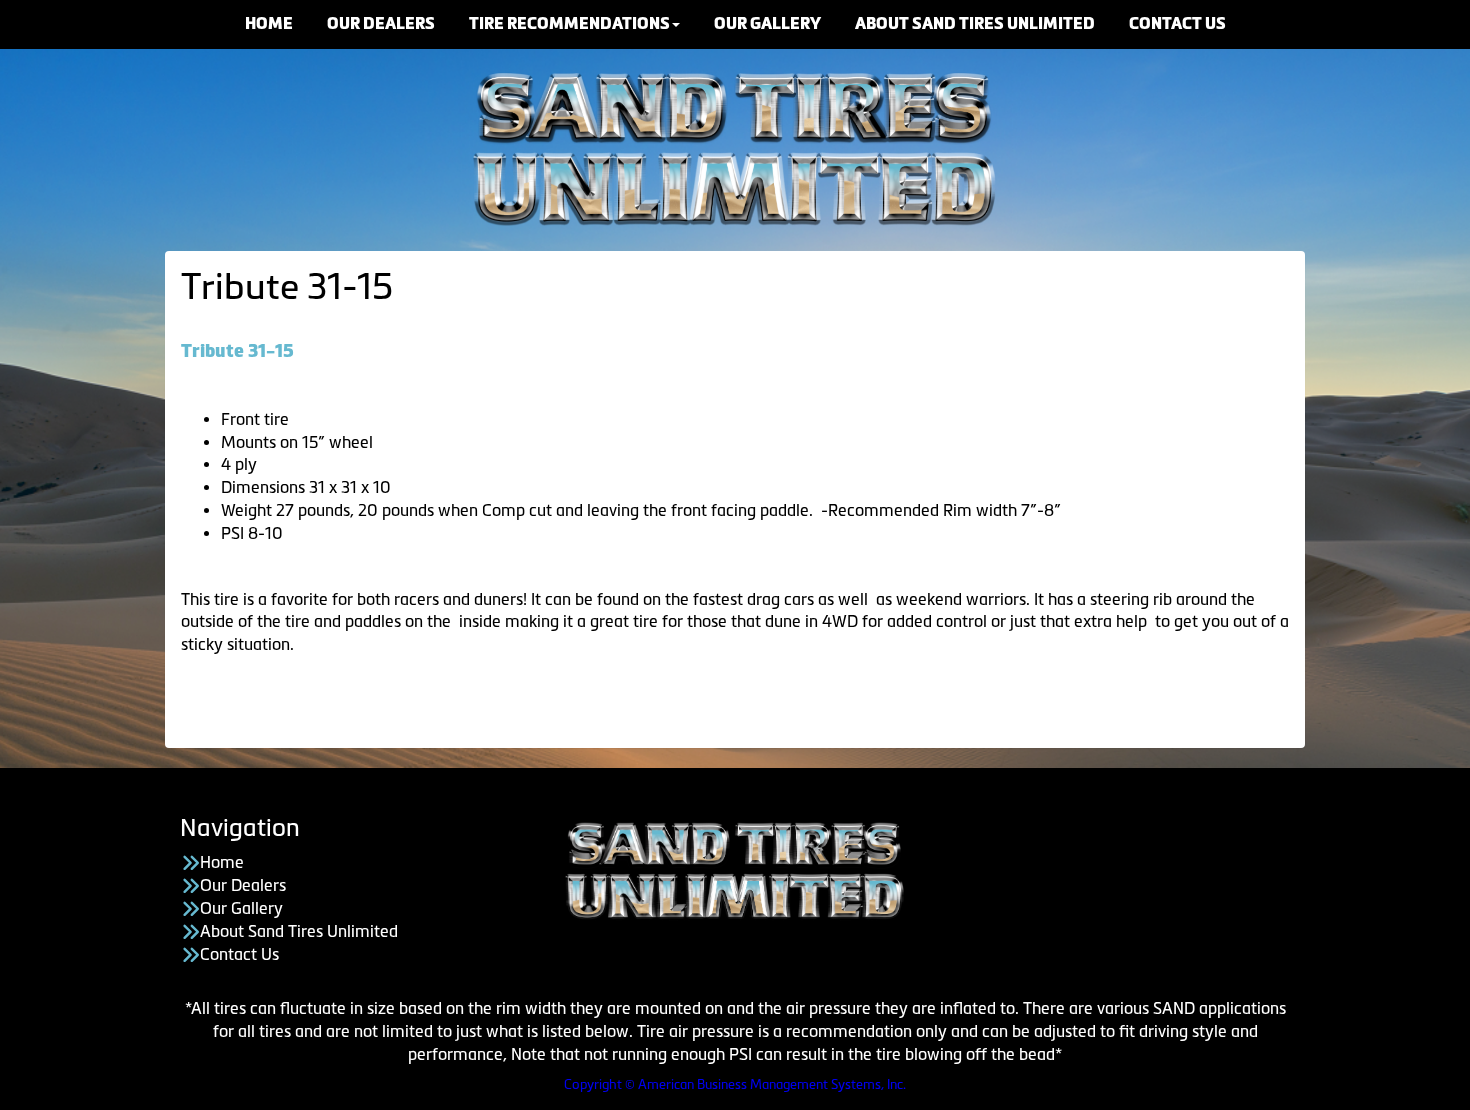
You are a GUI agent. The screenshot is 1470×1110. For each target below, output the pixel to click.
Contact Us (239, 954)
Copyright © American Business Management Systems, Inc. (735, 1084)
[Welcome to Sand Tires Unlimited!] (735, 146)
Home (222, 862)
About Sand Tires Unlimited (299, 931)
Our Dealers (243, 885)
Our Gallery (241, 908)
